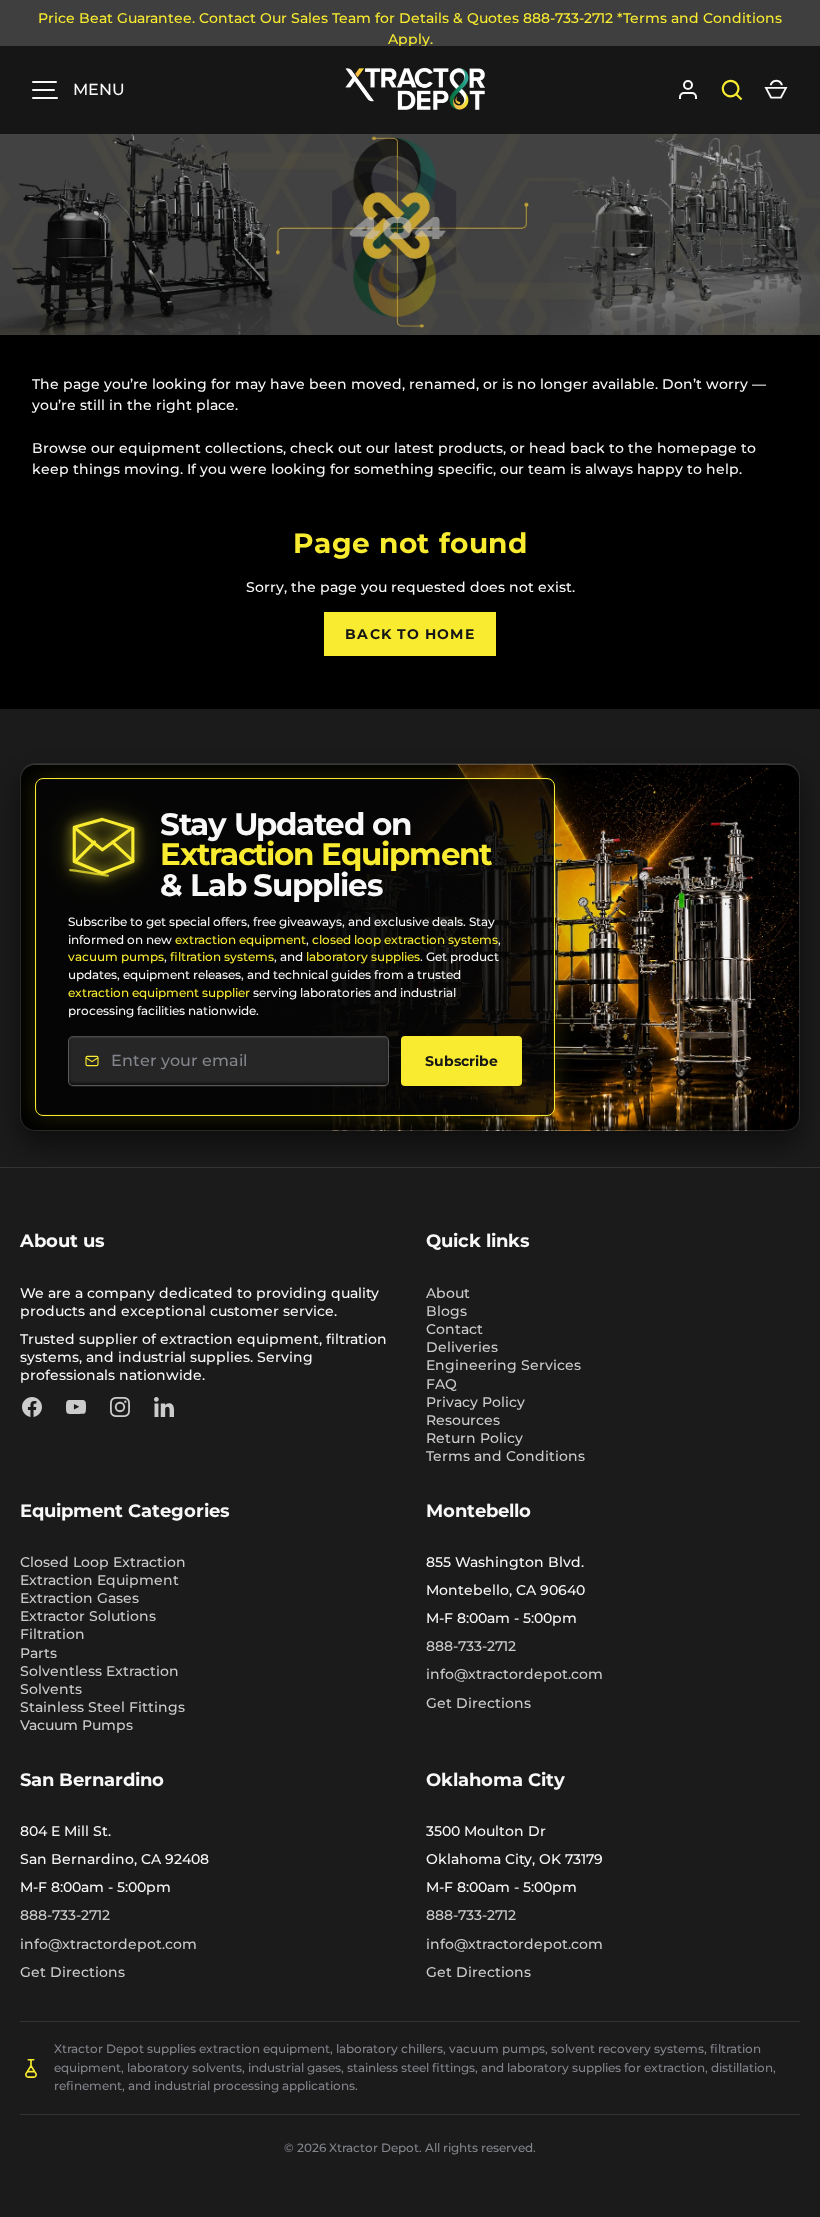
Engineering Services (503, 1365)
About (448, 1293)
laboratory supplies (363, 956)
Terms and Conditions (505, 1456)
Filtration (52, 1634)
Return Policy (474, 1438)
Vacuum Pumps (76, 1725)
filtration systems (222, 956)
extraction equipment (240, 939)
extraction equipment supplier (159, 992)
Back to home (409, 634)
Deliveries (462, 1347)
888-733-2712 (471, 1646)
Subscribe (461, 1061)
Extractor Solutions (88, 1616)
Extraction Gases (79, 1598)
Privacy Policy (475, 1402)
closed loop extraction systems (405, 939)
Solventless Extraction (99, 1671)
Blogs (446, 1311)
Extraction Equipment (99, 1580)
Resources (463, 1420)
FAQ (441, 1384)
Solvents (51, 1689)
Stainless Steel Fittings (102, 1707)
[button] (776, 90)
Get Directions (478, 1703)
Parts (38, 1653)
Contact (454, 1329)
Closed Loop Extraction (103, 1562)
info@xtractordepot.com (514, 1674)
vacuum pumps (116, 956)
